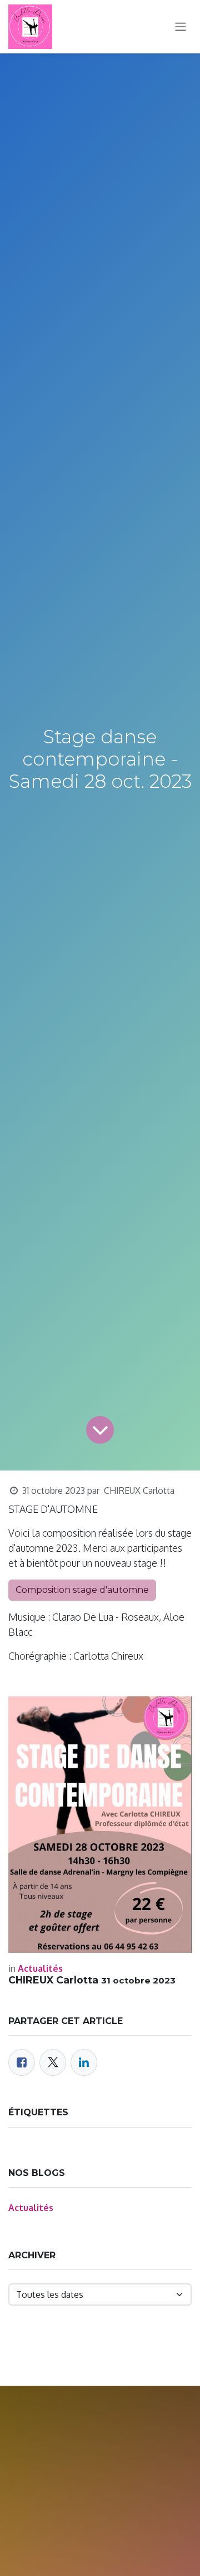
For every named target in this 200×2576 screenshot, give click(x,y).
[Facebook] (22, 2062)
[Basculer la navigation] (181, 27)
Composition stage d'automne (82, 1590)
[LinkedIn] (84, 2062)
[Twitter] (53, 2062)
